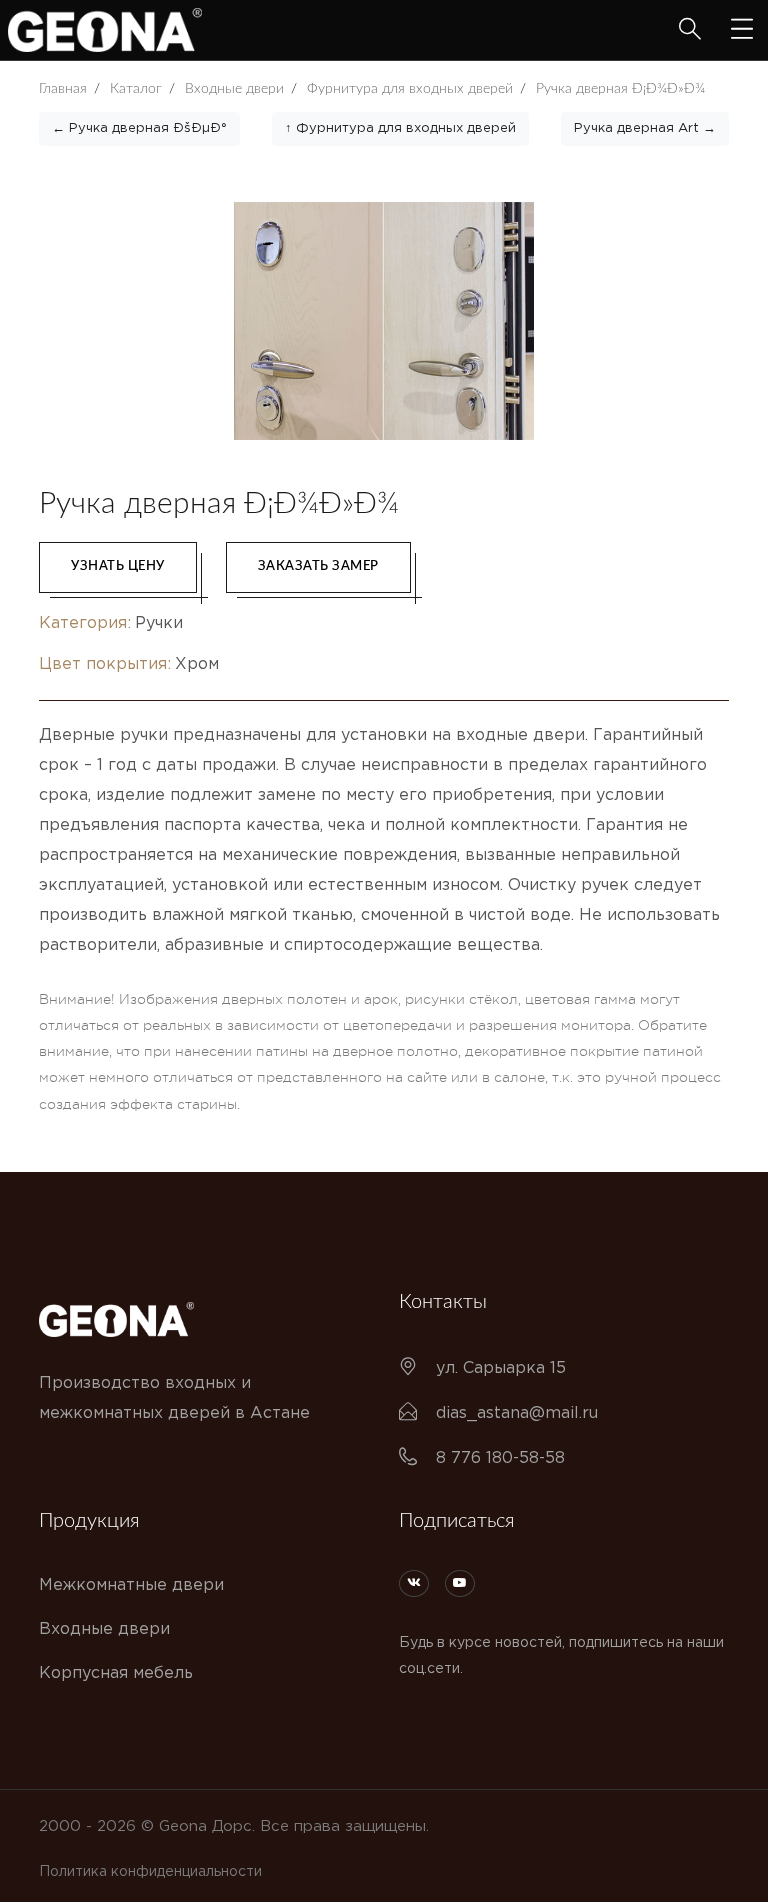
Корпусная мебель (116, 1673)
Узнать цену (118, 566)
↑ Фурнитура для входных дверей (400, 128)
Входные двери (104, 1629)
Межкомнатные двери (131, 1585)
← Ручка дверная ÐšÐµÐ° (139, 128)
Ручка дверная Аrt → (645, 128)
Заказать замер (318, 566)
